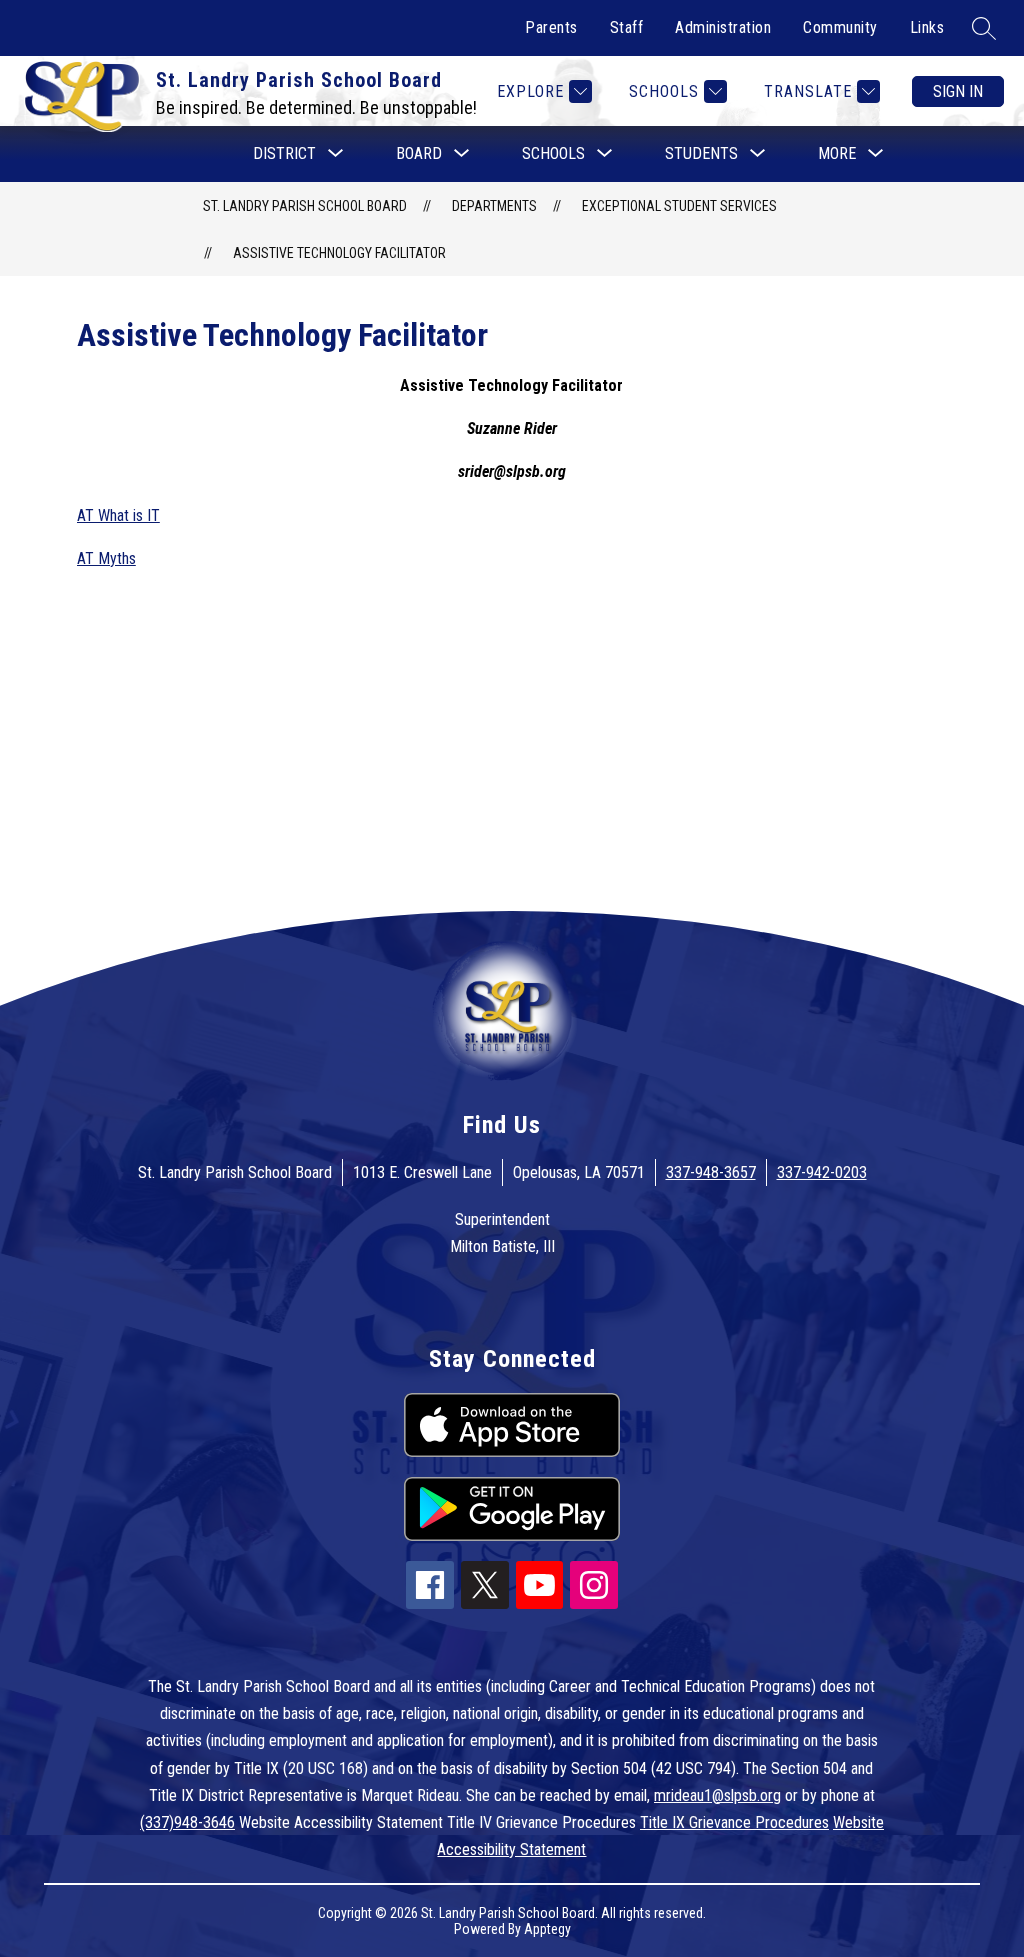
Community (840, 27)
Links (927, 27)
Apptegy (547, 1929)
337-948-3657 (711, 1172)
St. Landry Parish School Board (305, 206)
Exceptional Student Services (679, 206)
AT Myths (106, 558)
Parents (551, 27)
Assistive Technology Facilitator (339, 253)
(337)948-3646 (187, 1822)
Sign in (958, 91)
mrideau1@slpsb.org (717, 1795)
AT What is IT (118, 515)
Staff (627, 27)
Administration (723, 27)
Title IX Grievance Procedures (734, 1822)
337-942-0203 (822, 1172)
